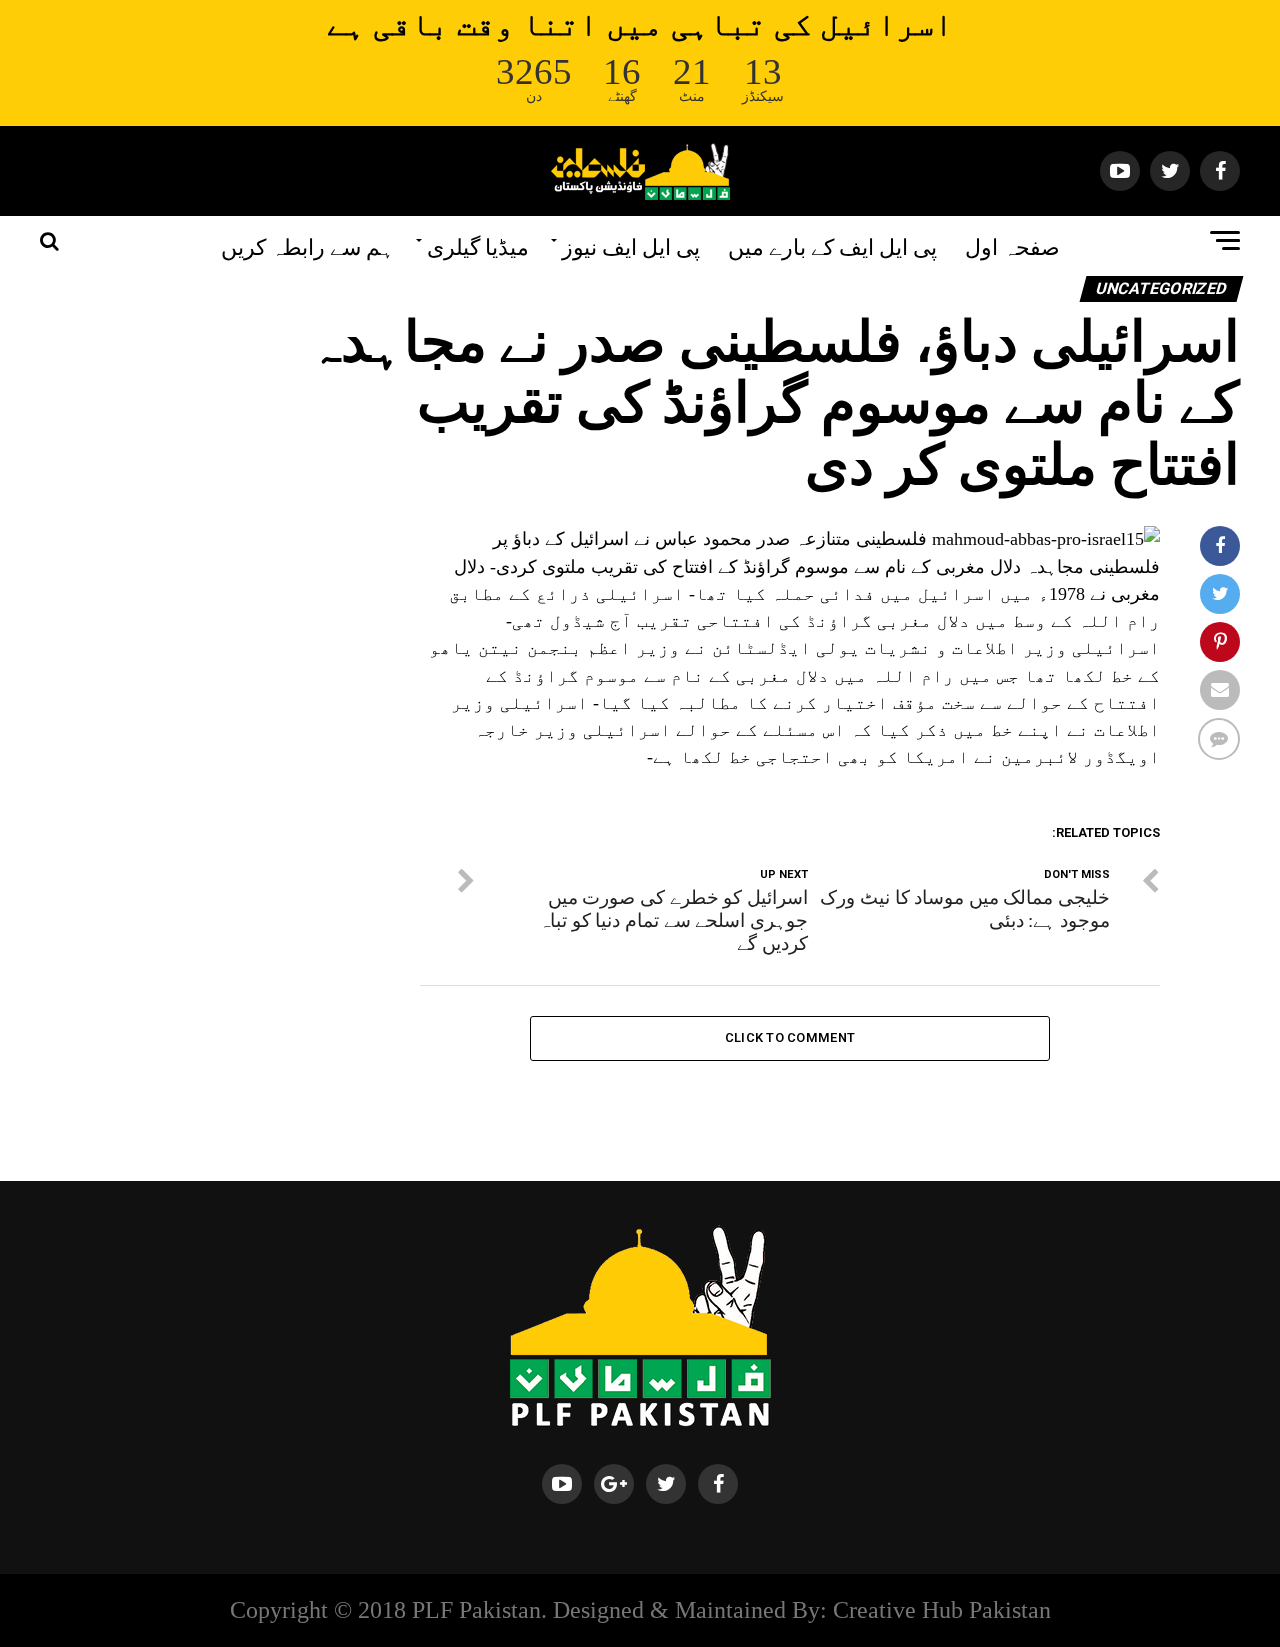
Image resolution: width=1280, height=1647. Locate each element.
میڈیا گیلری (478, 245)
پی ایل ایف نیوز (631, 245)
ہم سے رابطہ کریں (307, 245)
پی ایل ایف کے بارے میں (832, 245)
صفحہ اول (1012, 245)
